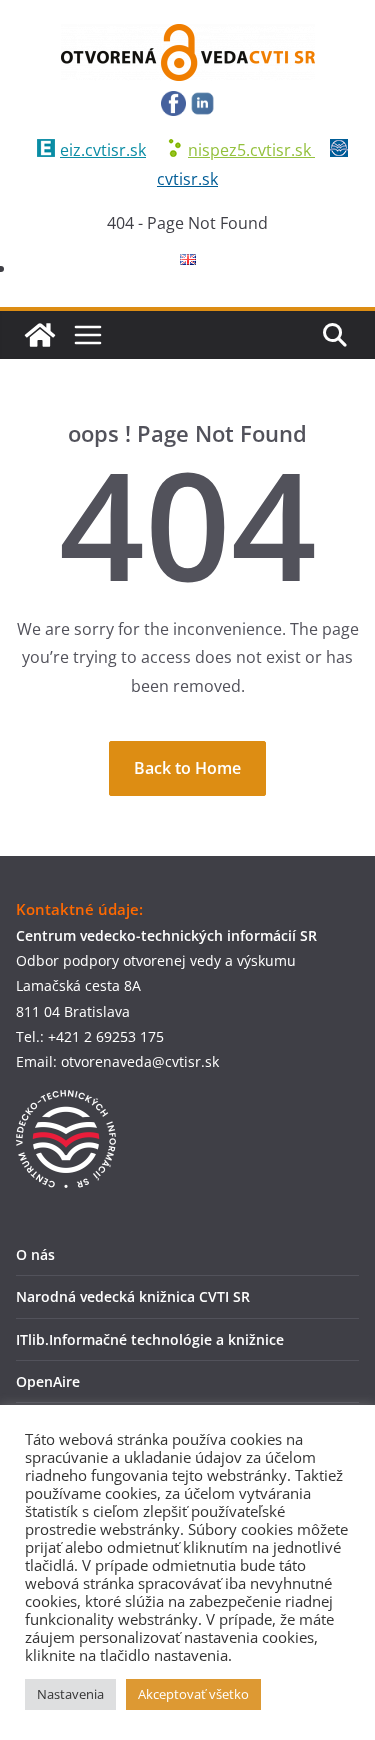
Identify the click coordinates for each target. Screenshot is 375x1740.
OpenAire (48, 1381)
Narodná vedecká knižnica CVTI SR (133, 1296)
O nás (35, 1254)
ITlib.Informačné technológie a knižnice (150, 1339)
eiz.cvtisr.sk (103, 150)
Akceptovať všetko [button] (193, 1694)
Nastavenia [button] (70, 1694)
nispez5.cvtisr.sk (251, 150)
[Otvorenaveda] (40, 335)
